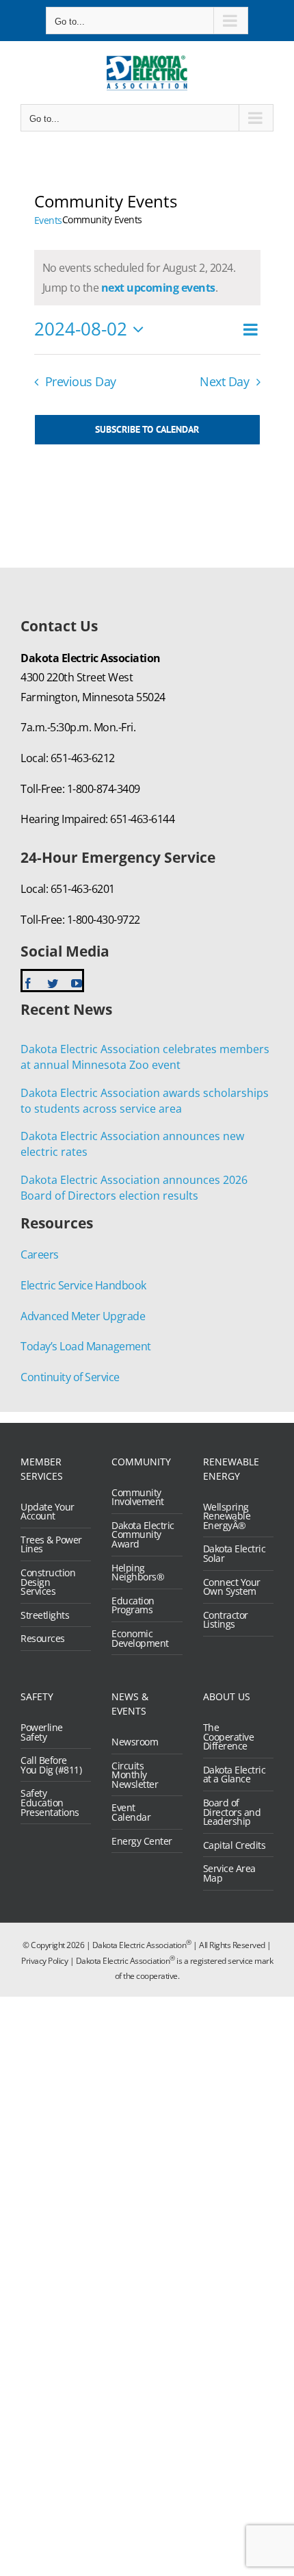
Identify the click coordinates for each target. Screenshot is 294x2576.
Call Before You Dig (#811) (51, 1765)
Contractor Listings (226, 1620)
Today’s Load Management (86, 1346)
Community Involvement (138, 1497)
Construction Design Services (48, 1582)
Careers (40, 1254)
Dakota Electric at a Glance (235, 1775)
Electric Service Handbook (83, 1285)
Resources (43, 1639)
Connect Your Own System (232, 1587)
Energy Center (142, 1841)
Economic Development (140, 1638)
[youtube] (77, 983)
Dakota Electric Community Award (143, 1535)
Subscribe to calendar (147, 430)
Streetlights (45, 1615)
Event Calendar (131, 1812)
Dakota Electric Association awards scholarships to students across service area (145, 1101)
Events (48, 220)
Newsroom (135, 1742)
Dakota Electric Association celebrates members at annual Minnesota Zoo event (145, 1057)
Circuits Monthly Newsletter (135, 1775)
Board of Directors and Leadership (232, 1812)
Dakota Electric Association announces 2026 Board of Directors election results (134, 1188)
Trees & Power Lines (51, 1544)
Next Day (224, 381)
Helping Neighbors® (138, 1573)
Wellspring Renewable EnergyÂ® (227, 1516)
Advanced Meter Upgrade (83, 1316)
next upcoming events (158, 288)
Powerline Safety (42, 1732)
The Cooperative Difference (229, 1737)
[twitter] (53, 983)
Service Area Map (229, 1873)
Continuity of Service (70, 1377)
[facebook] (28, 983)
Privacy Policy (44, 1961)
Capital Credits (235, 1845)
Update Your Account (48, 1512)
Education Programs (133, 1605)
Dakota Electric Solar (235, 1553)
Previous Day (81, 381)
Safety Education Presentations (50, 1803)
